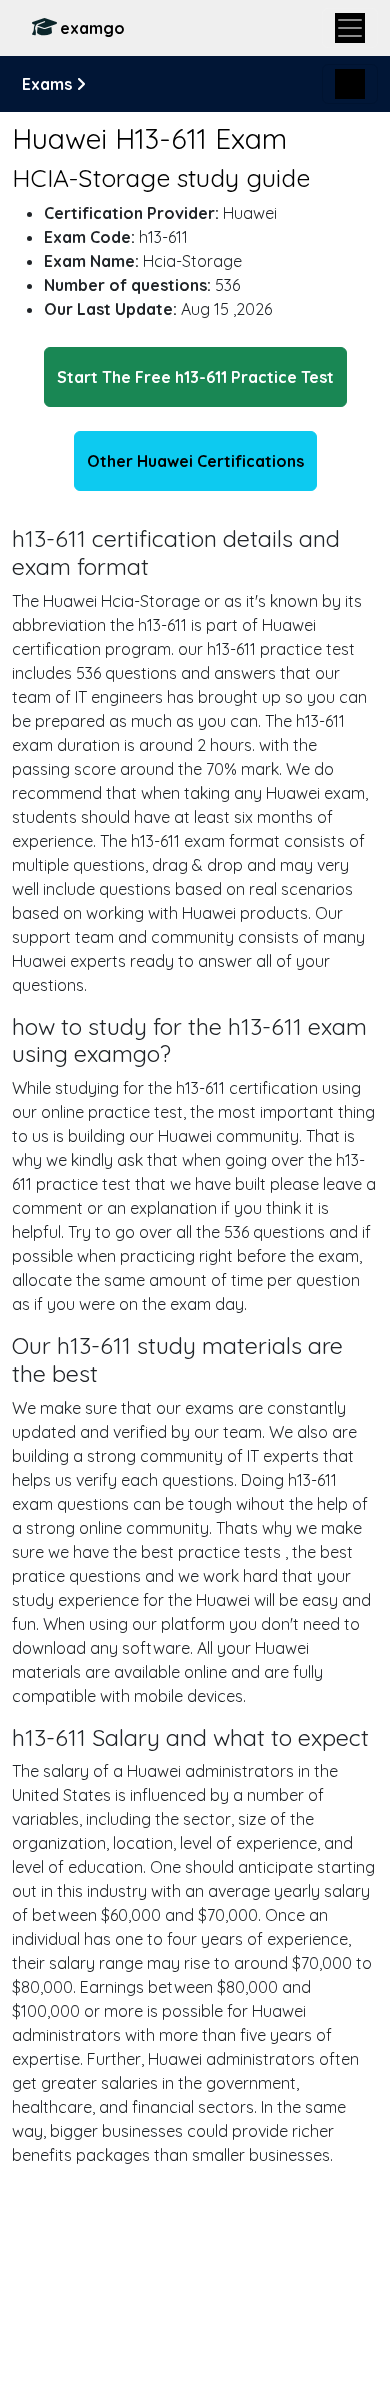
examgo (92, 28)
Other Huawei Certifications (195, 461)
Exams (49, 84)
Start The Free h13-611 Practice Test (195, 377)
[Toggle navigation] (350, 28)
